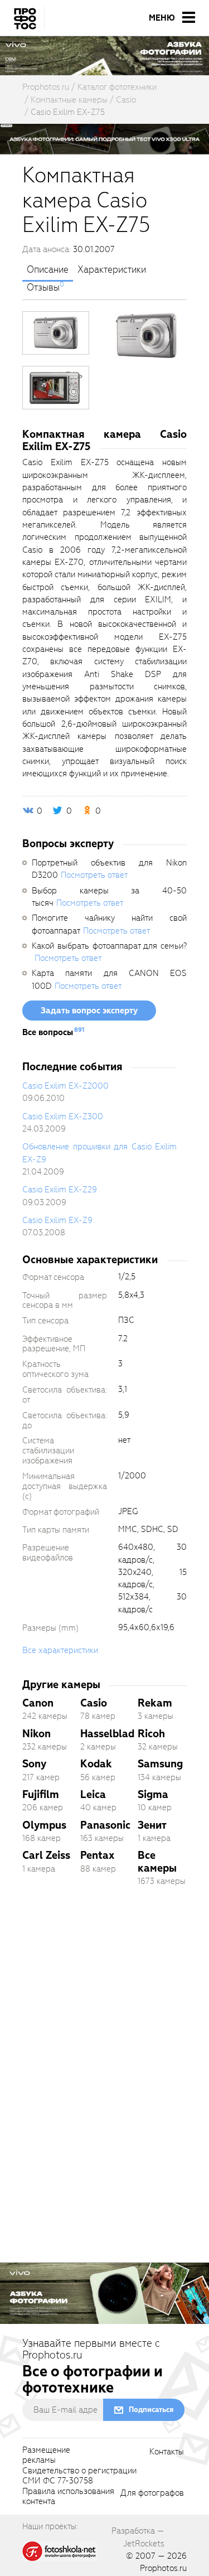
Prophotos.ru (163, 2568)
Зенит (152, 1825)
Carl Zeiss (46, 1855)
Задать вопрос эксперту (89, 1011)
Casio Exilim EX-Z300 (63, 1117)
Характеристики (112, 270)
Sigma (153, 1794)
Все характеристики (60, 1650)
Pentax (97, 1855)
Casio (94, 1703)
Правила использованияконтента (68, 2497)
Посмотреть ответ (94, 875)
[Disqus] (104, 2052)
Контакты (167, 2452)
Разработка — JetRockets (138, 2537)
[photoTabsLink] (56, 333)
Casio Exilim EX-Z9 (57, 1220)
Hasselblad (107, 1734)
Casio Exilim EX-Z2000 (65, 1086)
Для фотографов (152, 2493)
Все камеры (157, 1861)
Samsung (160, 1764)
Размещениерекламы (46, 2456)
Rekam (155, 1703)
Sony (34, 1764)
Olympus (44, 1825)
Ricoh (151, 1734)
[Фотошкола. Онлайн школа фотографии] (60, 2550)
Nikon (37, 1734)
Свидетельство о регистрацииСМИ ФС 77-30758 (79, 2476)
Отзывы (43, 288)
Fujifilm (41, 1794)
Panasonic (105, 1825)
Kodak (96, 1764)
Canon (38, 1703)
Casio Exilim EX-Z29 (60, 1190)
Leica (93, 1794)
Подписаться (151, 2410)
